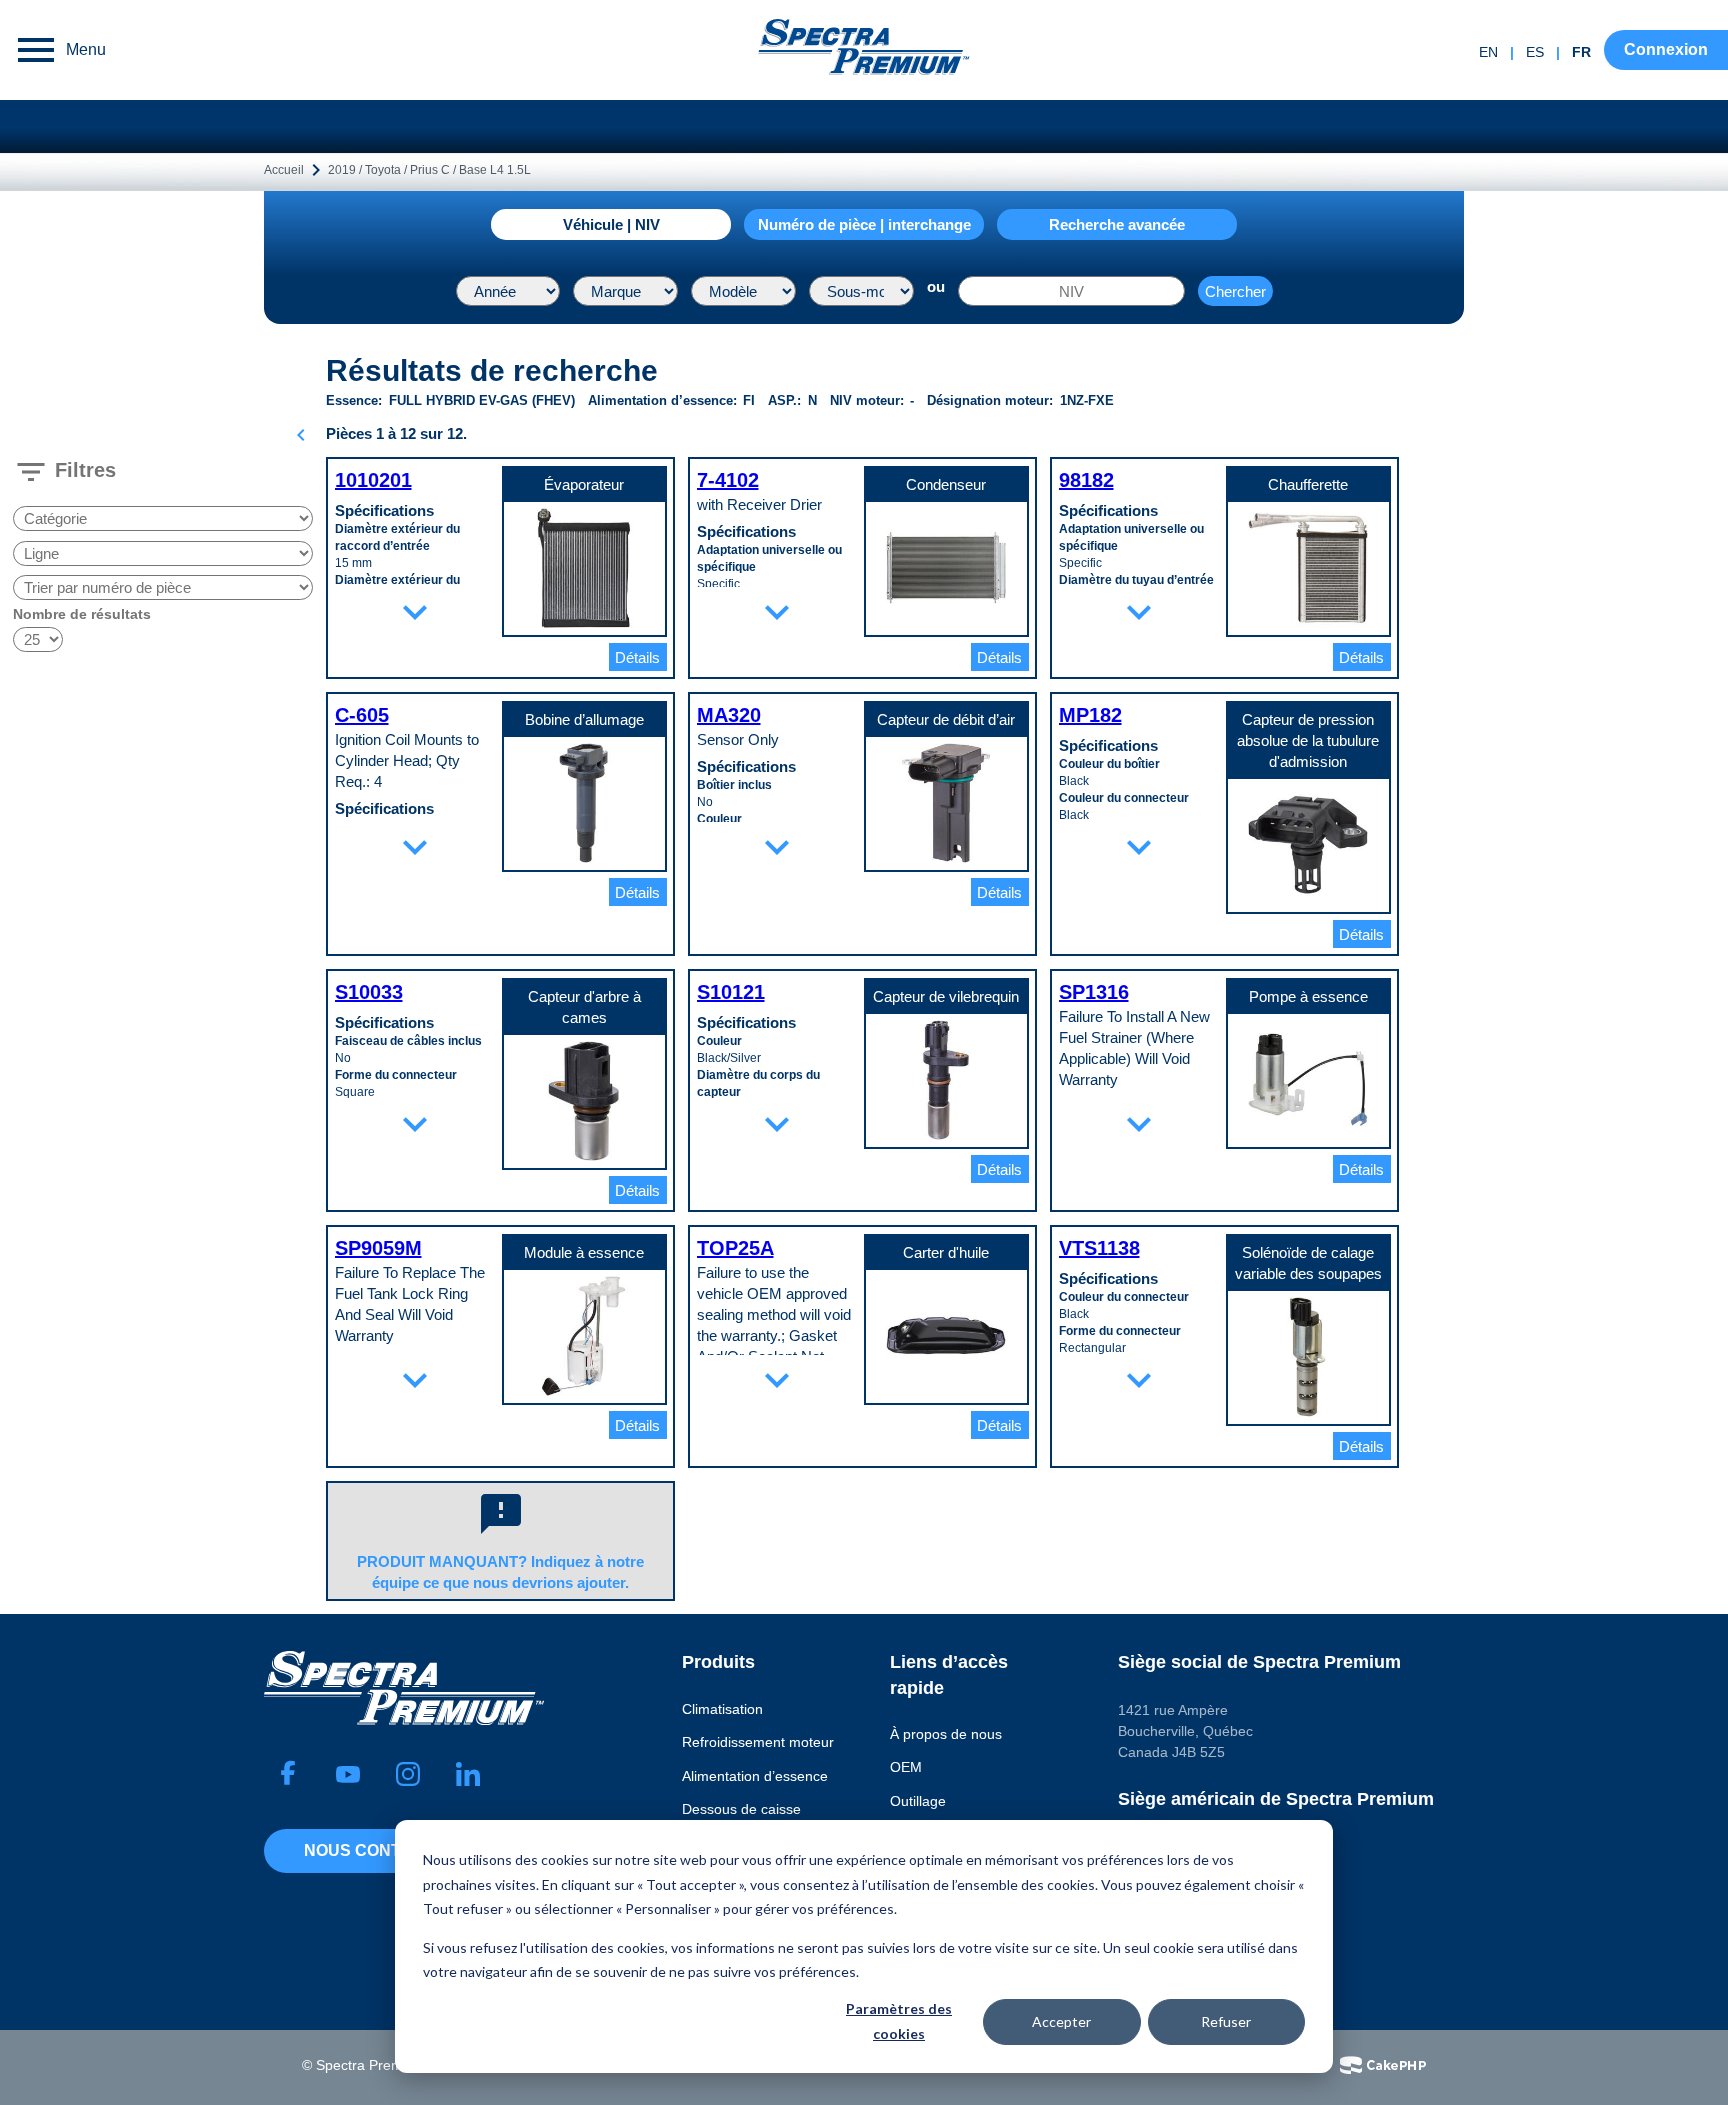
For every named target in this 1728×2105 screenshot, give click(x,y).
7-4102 (728, 480)
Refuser (1226, 2021)
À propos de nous (946, 1734)
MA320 (729, 715)
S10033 (369, 992)
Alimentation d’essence (755, 1776)
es (1535, 52)
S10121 (731, 992)
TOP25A (735, 1248)
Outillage (918, 1801)
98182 (1086, 480)
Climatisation (722, 1709)
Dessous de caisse (741, 1809)
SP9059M (378, 1248)
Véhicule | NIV (611, 224)
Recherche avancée (1117, 224)
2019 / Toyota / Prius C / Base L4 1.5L (429, 170)
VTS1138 (1099, 1248)
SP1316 (1094, 992)
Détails (637, 657)
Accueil (284, 170)
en (1488, 52)
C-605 (362, 715)
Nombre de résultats (82, 614)
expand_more (415, 612)
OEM (906, 1767)
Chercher (1235, 291)
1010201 (373, 480)
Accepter (1061, 2021)
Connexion (1666, 49)
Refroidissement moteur (758, 1742)
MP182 (1090, 715)
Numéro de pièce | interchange (864, 224)
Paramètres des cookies (899, 2021)
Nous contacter (380, 1850)
